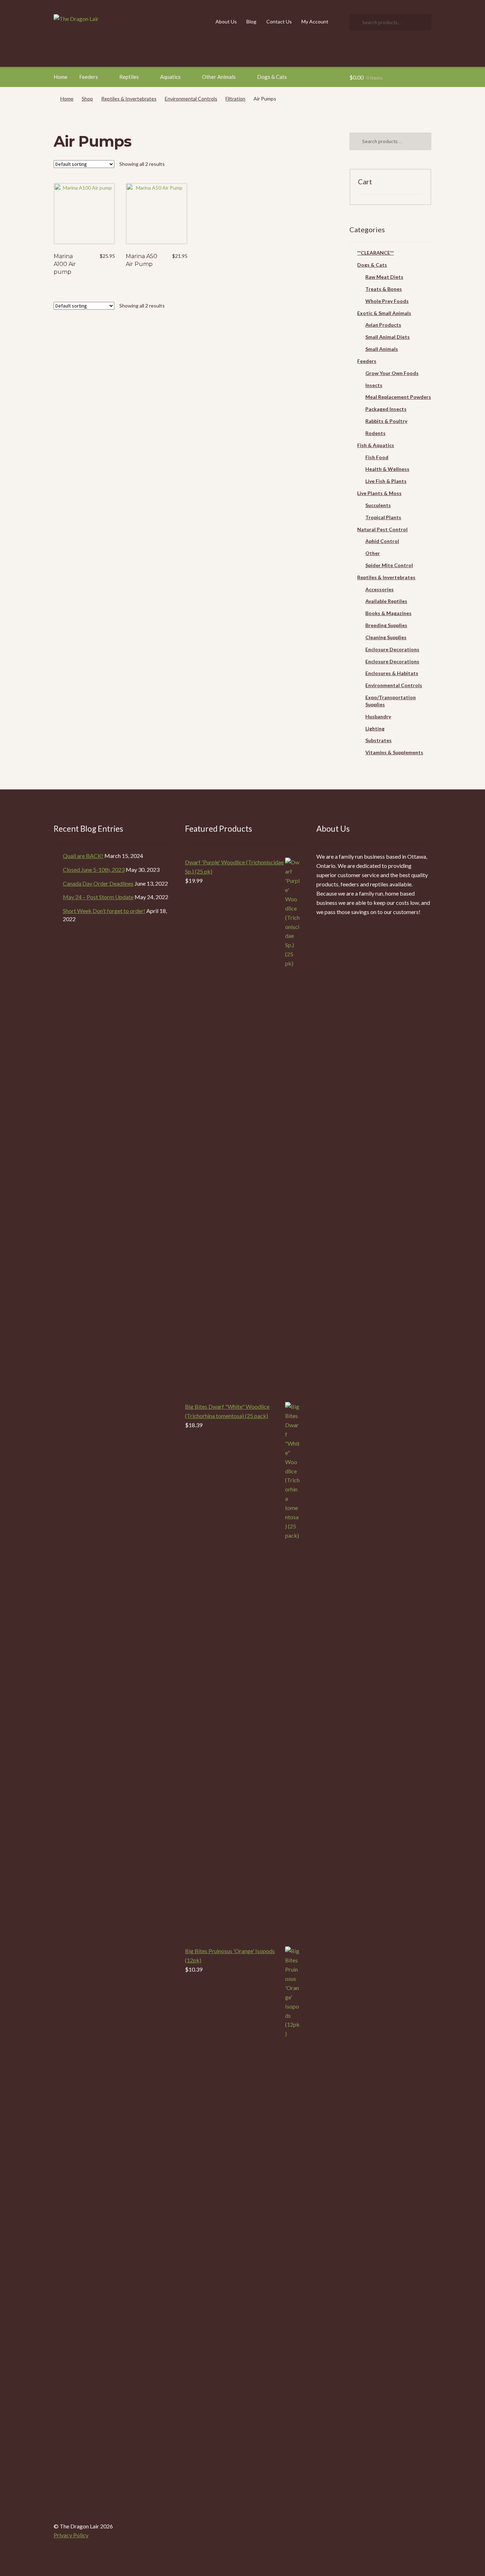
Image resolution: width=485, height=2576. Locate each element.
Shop (87, 99)
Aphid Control (382, 541)
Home (61, 77)
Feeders (89, 77)
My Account (315, 21)
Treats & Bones (384, 289)
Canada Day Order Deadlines (98, 883)
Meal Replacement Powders (398, 397)
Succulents (378, 505)
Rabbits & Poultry (386, 421)
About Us (226, 21)
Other (373, 553)
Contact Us (279, 21)
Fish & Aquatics (376, 445)
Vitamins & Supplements (394, 752)
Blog (251, 21)
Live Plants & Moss (379, 493)
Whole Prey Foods (387, 301)
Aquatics (170, 77)
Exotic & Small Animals (384, 313)
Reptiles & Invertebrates (129, 99)
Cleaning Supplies (386, 637)
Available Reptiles (386, 601)
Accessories (380, 589)
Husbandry (378, 716)
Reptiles (129, 77)
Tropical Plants (383, 517)
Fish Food (377, 457)
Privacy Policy (71, 2535)
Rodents (375, 433)
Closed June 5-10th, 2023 (94, 869)
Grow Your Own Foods (392, 373)
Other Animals (219, 77)
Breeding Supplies (386, 625)
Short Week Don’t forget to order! (104, 911)
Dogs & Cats (272, 77)
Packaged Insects (386, 409)
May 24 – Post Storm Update (98, 897)
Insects (374, 385)
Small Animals (382, 349)
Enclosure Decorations (392, 649)
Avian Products (383, 325)
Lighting (375, 729)
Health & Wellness (387, 469)
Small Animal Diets (388, 337)
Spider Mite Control (389, 565)
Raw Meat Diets (384, 277)
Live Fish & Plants (386, 481)
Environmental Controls (191, 99)
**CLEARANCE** (375, 253)
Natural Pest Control (382, 529)
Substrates (378, 740)
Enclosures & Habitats (392, 673)
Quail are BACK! (83, 856)
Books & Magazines (388, 613)
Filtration (235, 99)
